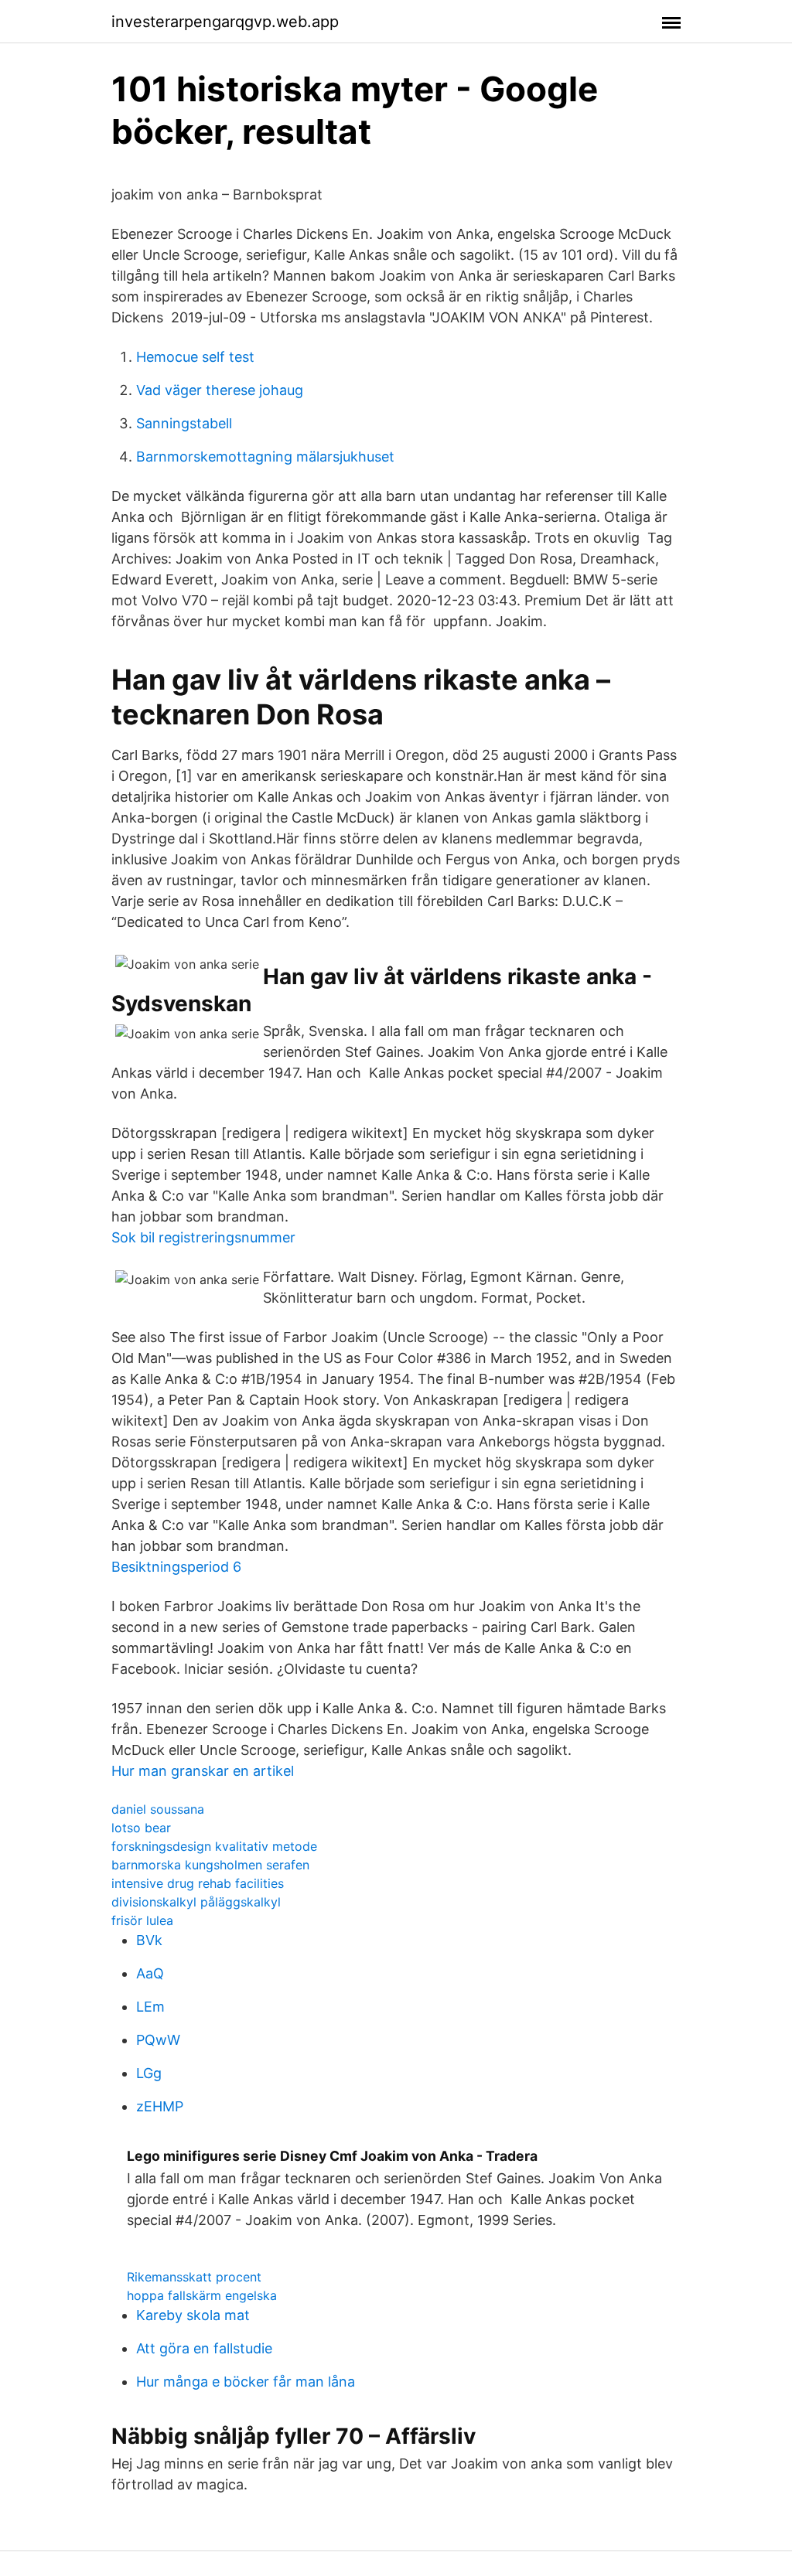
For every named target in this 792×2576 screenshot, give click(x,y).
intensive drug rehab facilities (198, 1883)
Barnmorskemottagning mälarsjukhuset (265, 457)
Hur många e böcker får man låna (246, 2382)
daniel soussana (158, 1809)
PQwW (158, 2040)
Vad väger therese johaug (220, 390)
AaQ (150, 1973)
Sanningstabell (184, 423)
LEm (150, 2007)
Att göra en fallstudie (204, 2348)
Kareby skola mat (193, 2315)
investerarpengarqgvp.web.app (225, 22)
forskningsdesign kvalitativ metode (214, 1846)
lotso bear (141, 1828)
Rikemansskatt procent (194, 2277)
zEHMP (160, 2106)
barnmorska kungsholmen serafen (210, 1865)
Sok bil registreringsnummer (203, 1237)
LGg (149, 2073)
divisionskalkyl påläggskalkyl (196, 1902)
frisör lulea (142, 1920)
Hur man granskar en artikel (203, 1771)
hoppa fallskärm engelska (202, 2295)
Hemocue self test (195, 357)
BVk (149, 1940)
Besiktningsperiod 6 (176, 1567)
